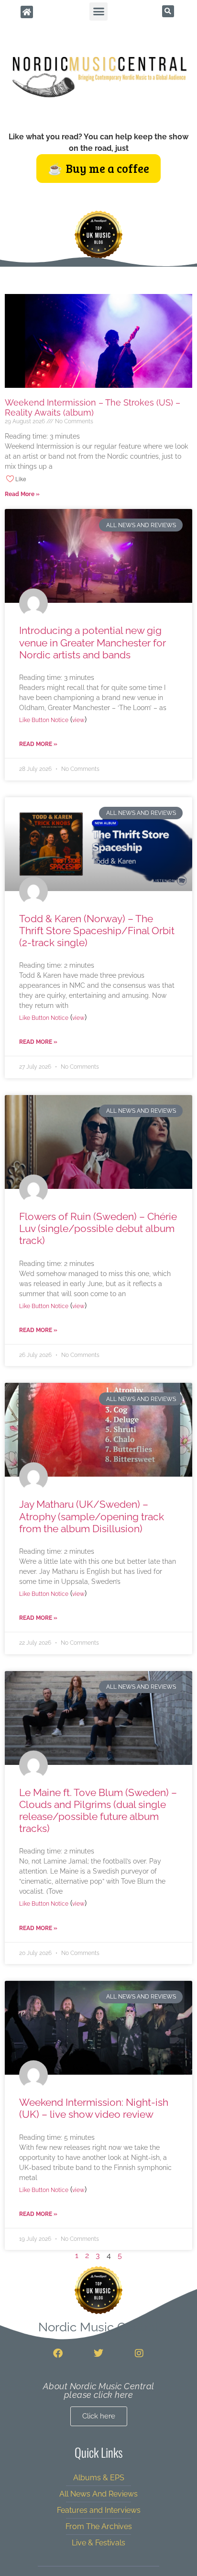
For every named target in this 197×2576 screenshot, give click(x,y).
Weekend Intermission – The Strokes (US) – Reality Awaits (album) (93, 408)
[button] (98, 11)
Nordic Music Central (98, 2327)
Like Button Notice (44, 720)
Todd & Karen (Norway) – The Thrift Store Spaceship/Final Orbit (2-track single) (97, 931)
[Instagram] (139, 2353)
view (78, 720)
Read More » (22, 494)
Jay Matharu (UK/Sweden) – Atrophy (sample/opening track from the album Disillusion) (92, 1516)
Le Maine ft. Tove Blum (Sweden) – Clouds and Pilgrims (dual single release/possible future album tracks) (98, 1811)
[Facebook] (58, 2353)
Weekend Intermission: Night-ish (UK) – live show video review (94, 2108)
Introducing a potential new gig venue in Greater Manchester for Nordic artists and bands (93, 642)
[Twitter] (98, 2353)
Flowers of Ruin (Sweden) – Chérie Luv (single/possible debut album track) (98, 1228)
